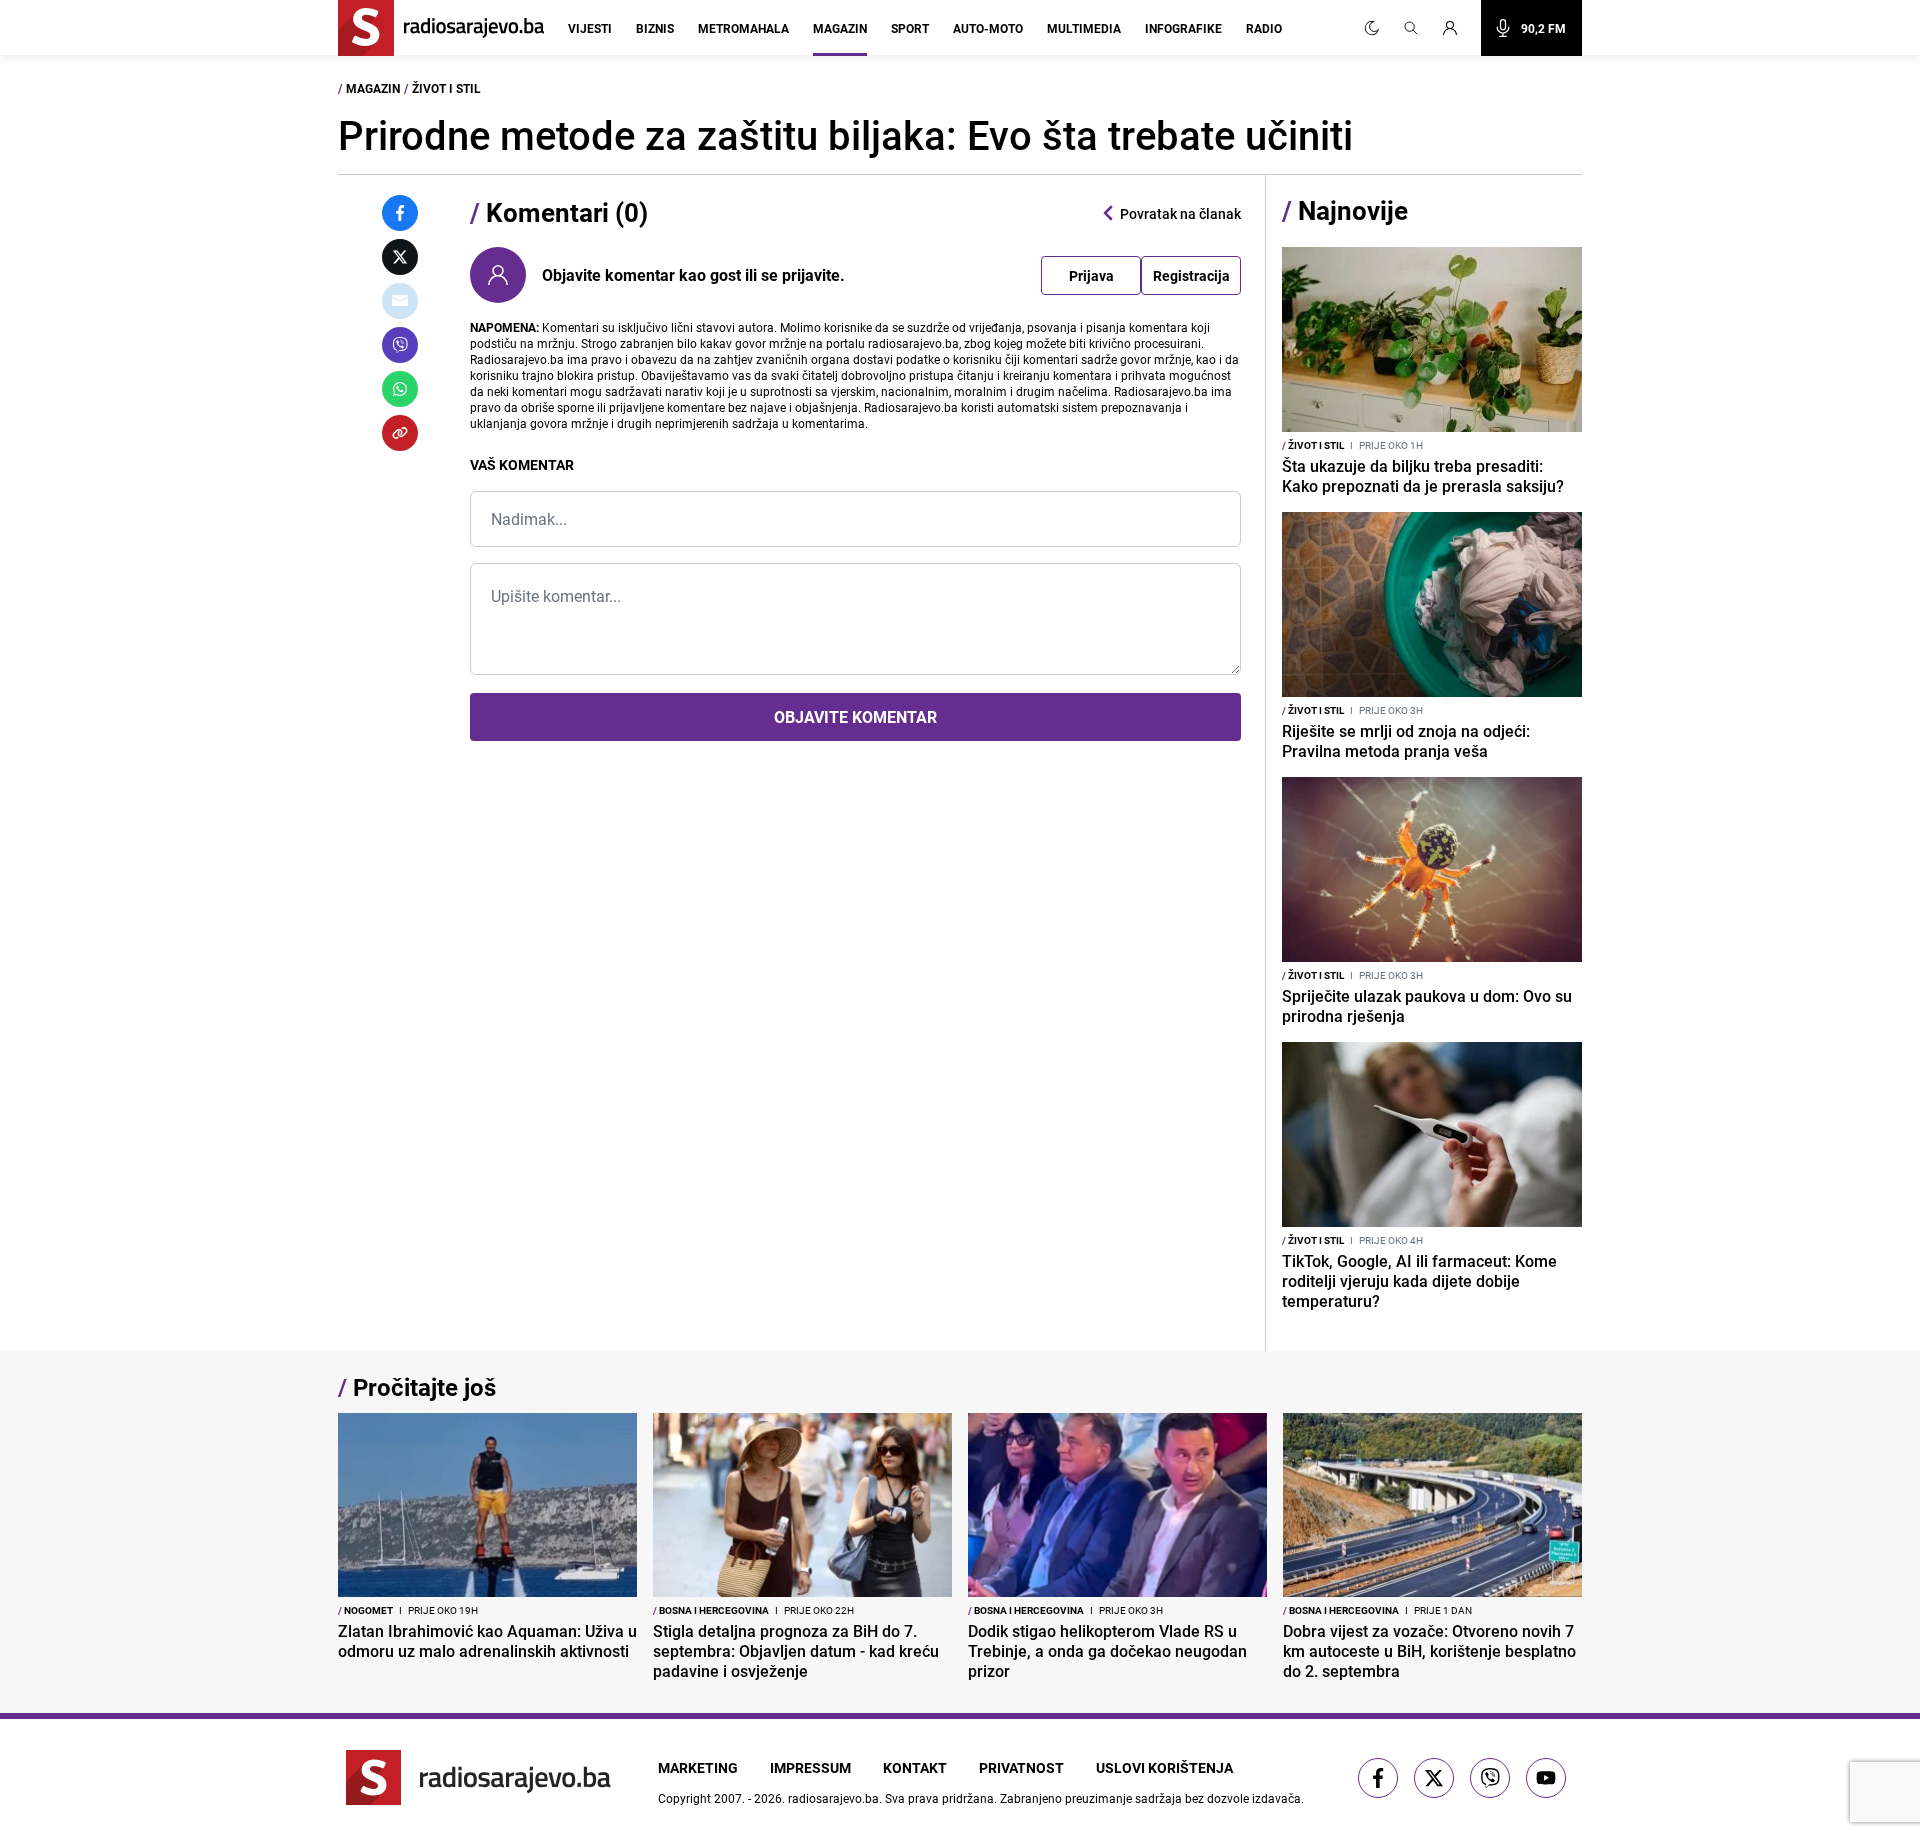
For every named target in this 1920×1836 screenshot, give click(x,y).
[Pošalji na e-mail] (400, 301)
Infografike (1183, 28)
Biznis (655, 28)
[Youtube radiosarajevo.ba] (1546, 1778)
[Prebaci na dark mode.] (1372, 28)
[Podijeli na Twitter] (400, 257)
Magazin (840, 28)
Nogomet (365, 1610)
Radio (1264, 28)
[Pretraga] (1411, 28)
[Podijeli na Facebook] (400, 213)
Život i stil (446, 88)
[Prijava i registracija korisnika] (1456, 28)
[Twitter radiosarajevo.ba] (1434, 1778)
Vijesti (590, 28)
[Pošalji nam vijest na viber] (1490, 1778)
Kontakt (915, 1767)
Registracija (1191, 275)
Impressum (810, 1767)
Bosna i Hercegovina (711, 1610)
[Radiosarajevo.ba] (478, 1777)
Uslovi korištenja (1164, 1767)
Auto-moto (988, 28)
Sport (910, 28)
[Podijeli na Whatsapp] (400, 389)
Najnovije (1353, 210)
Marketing (698, 1767)
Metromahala (743, 28)
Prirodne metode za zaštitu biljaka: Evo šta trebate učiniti (845, 135)
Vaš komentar (522, 464)
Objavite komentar (855, 717)
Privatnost (1021, 1767)
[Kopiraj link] (400, 433)
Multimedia (1084, 28)
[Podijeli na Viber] (400, 345)
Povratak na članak (1180, 213)
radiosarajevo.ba (833, 1798)
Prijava (1091, 275)
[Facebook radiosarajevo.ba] (1378, 1778)
